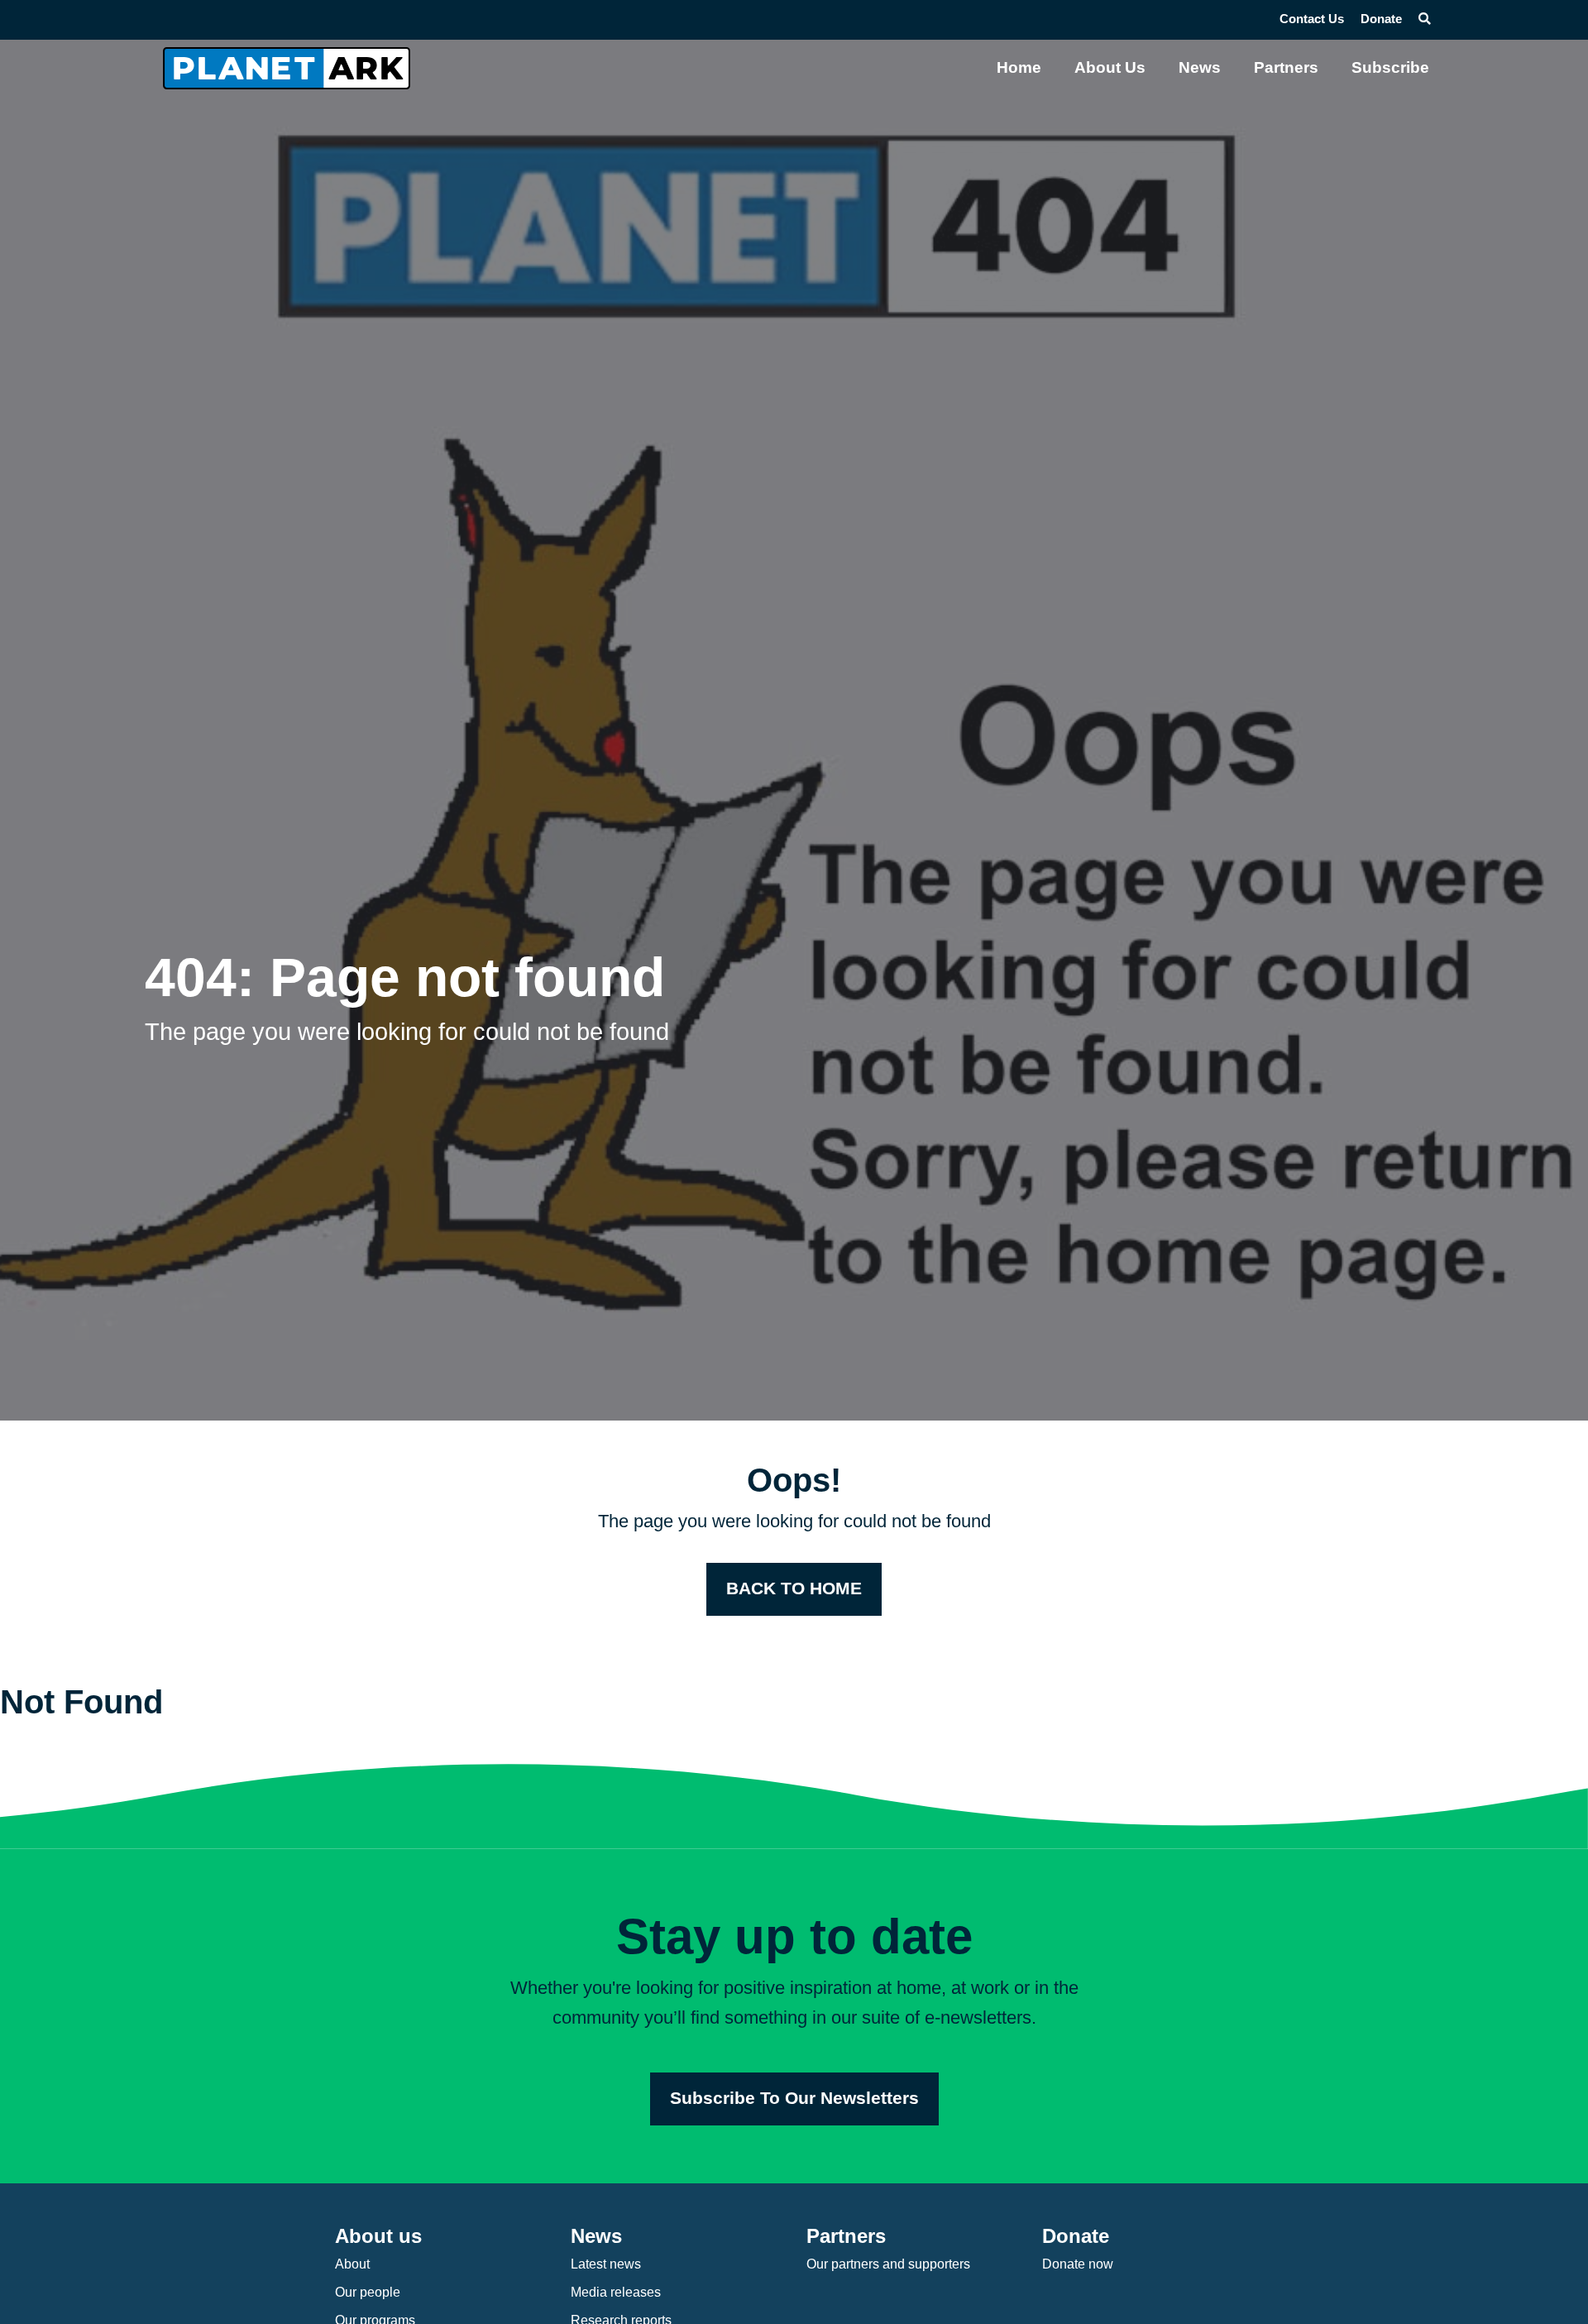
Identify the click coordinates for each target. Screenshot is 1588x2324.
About (352, 2264)
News (1200, 67)
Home (1019, 67)
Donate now (1078, 2264)
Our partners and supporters (888, 2264)
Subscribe (1390, 67)
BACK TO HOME (794, 1588)
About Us (1110, 67)
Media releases (616, 2292)
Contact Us (1312, 19)
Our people (368, 2292)
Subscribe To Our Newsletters (794, 2098)
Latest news (606, 2264)
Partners (1286, 67)
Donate (1381, 19)
